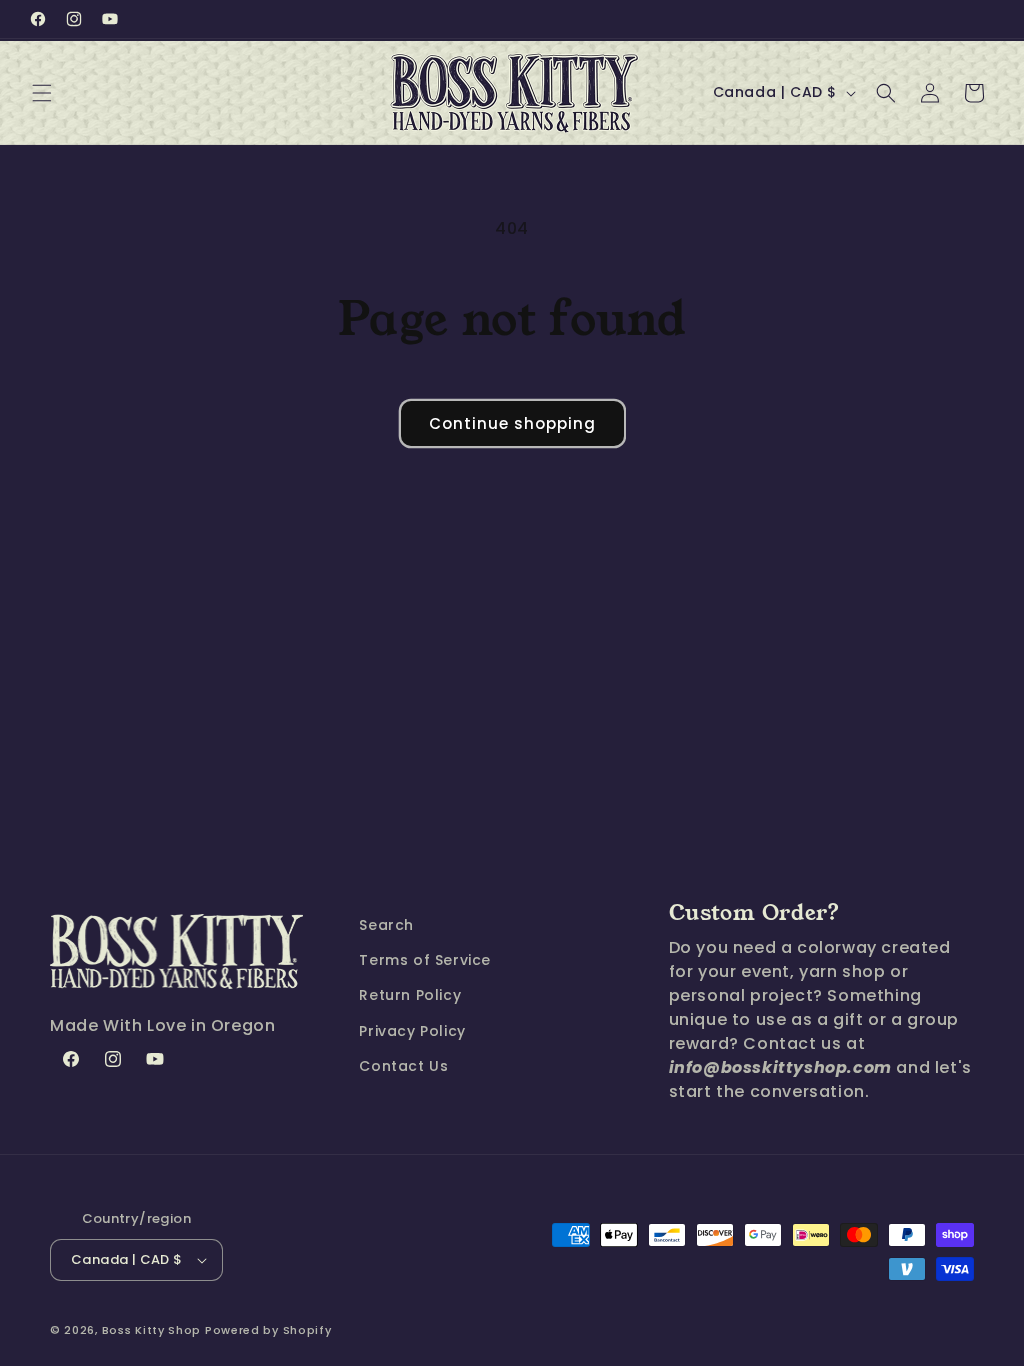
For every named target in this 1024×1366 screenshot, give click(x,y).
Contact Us (403, 1066)
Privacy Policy (412, 1031)
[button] (42, 93)
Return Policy (410, 995)
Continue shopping (512, 423)
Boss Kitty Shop (152, 1330)
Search (386, 925)
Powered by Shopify (268, 1330)
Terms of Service (425, 960)
